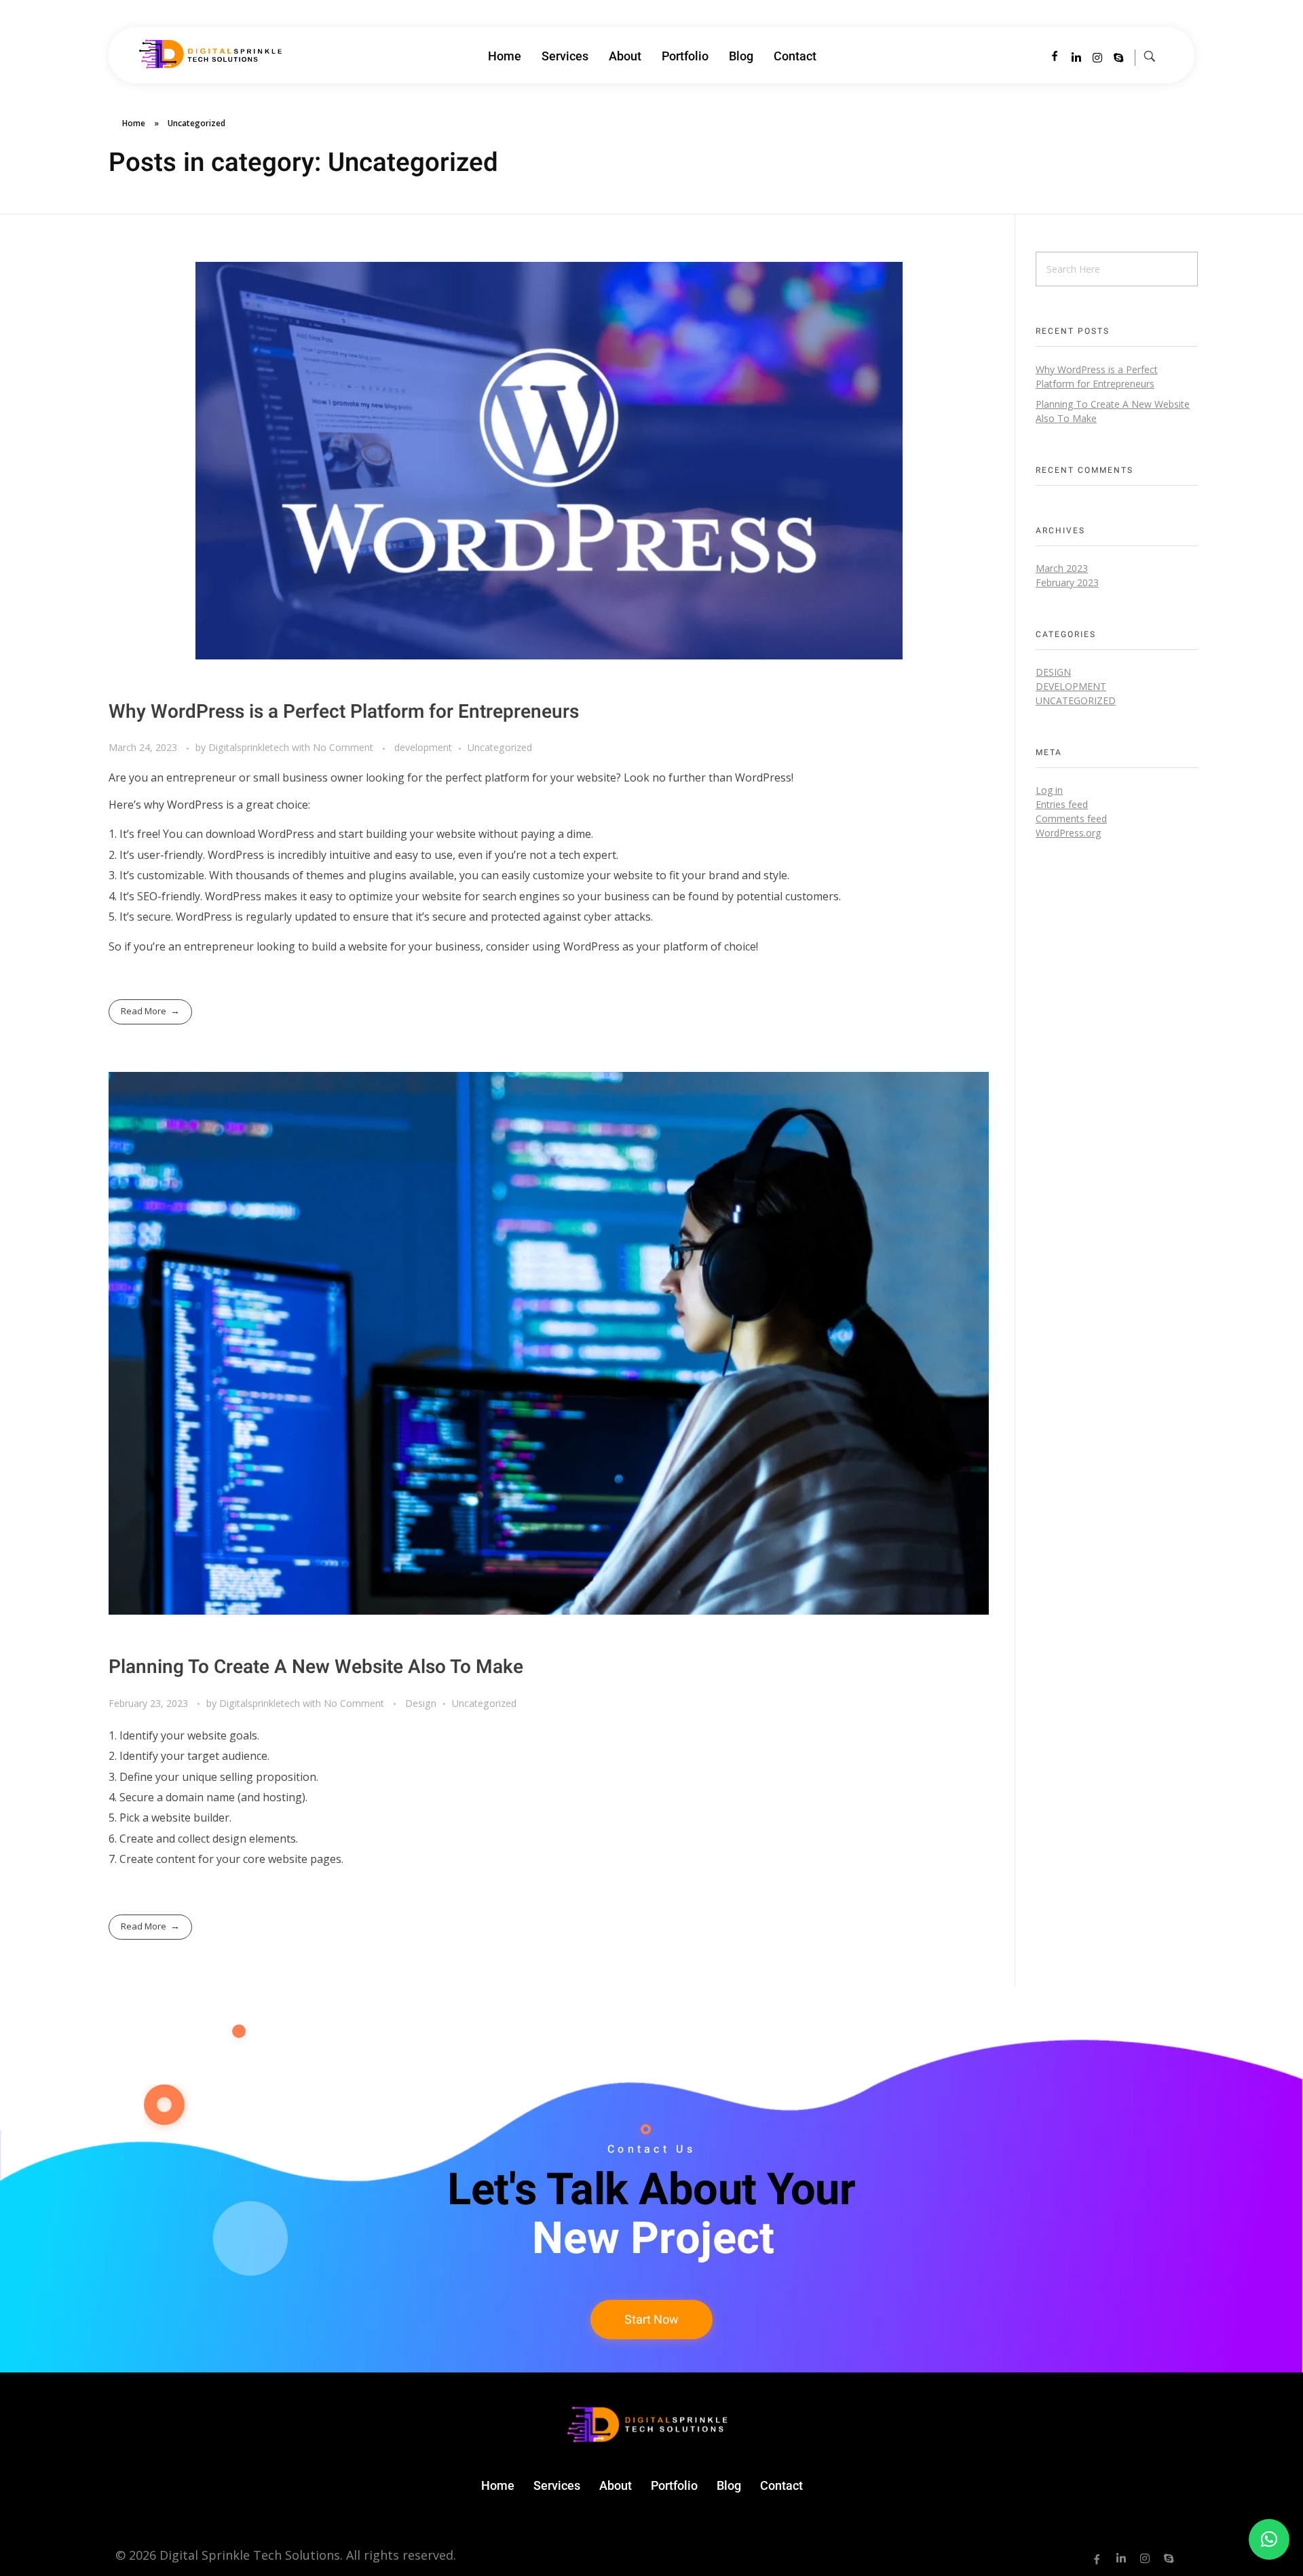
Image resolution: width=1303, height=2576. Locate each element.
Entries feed (1062, 804)
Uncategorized (500, 747)
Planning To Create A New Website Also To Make (316, 1667)
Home (134, 123)
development (423, 747)
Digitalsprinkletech (250, 747)
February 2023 (1067, 582)
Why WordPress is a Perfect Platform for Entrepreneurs (344, 712)
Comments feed (1071, 819)
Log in (1049, 790)
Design (421, 1703)
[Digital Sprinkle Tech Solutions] (207, 54)
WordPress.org (1068, 833)
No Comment (343, 747)
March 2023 (1062, 568)
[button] (1269, 2539)
